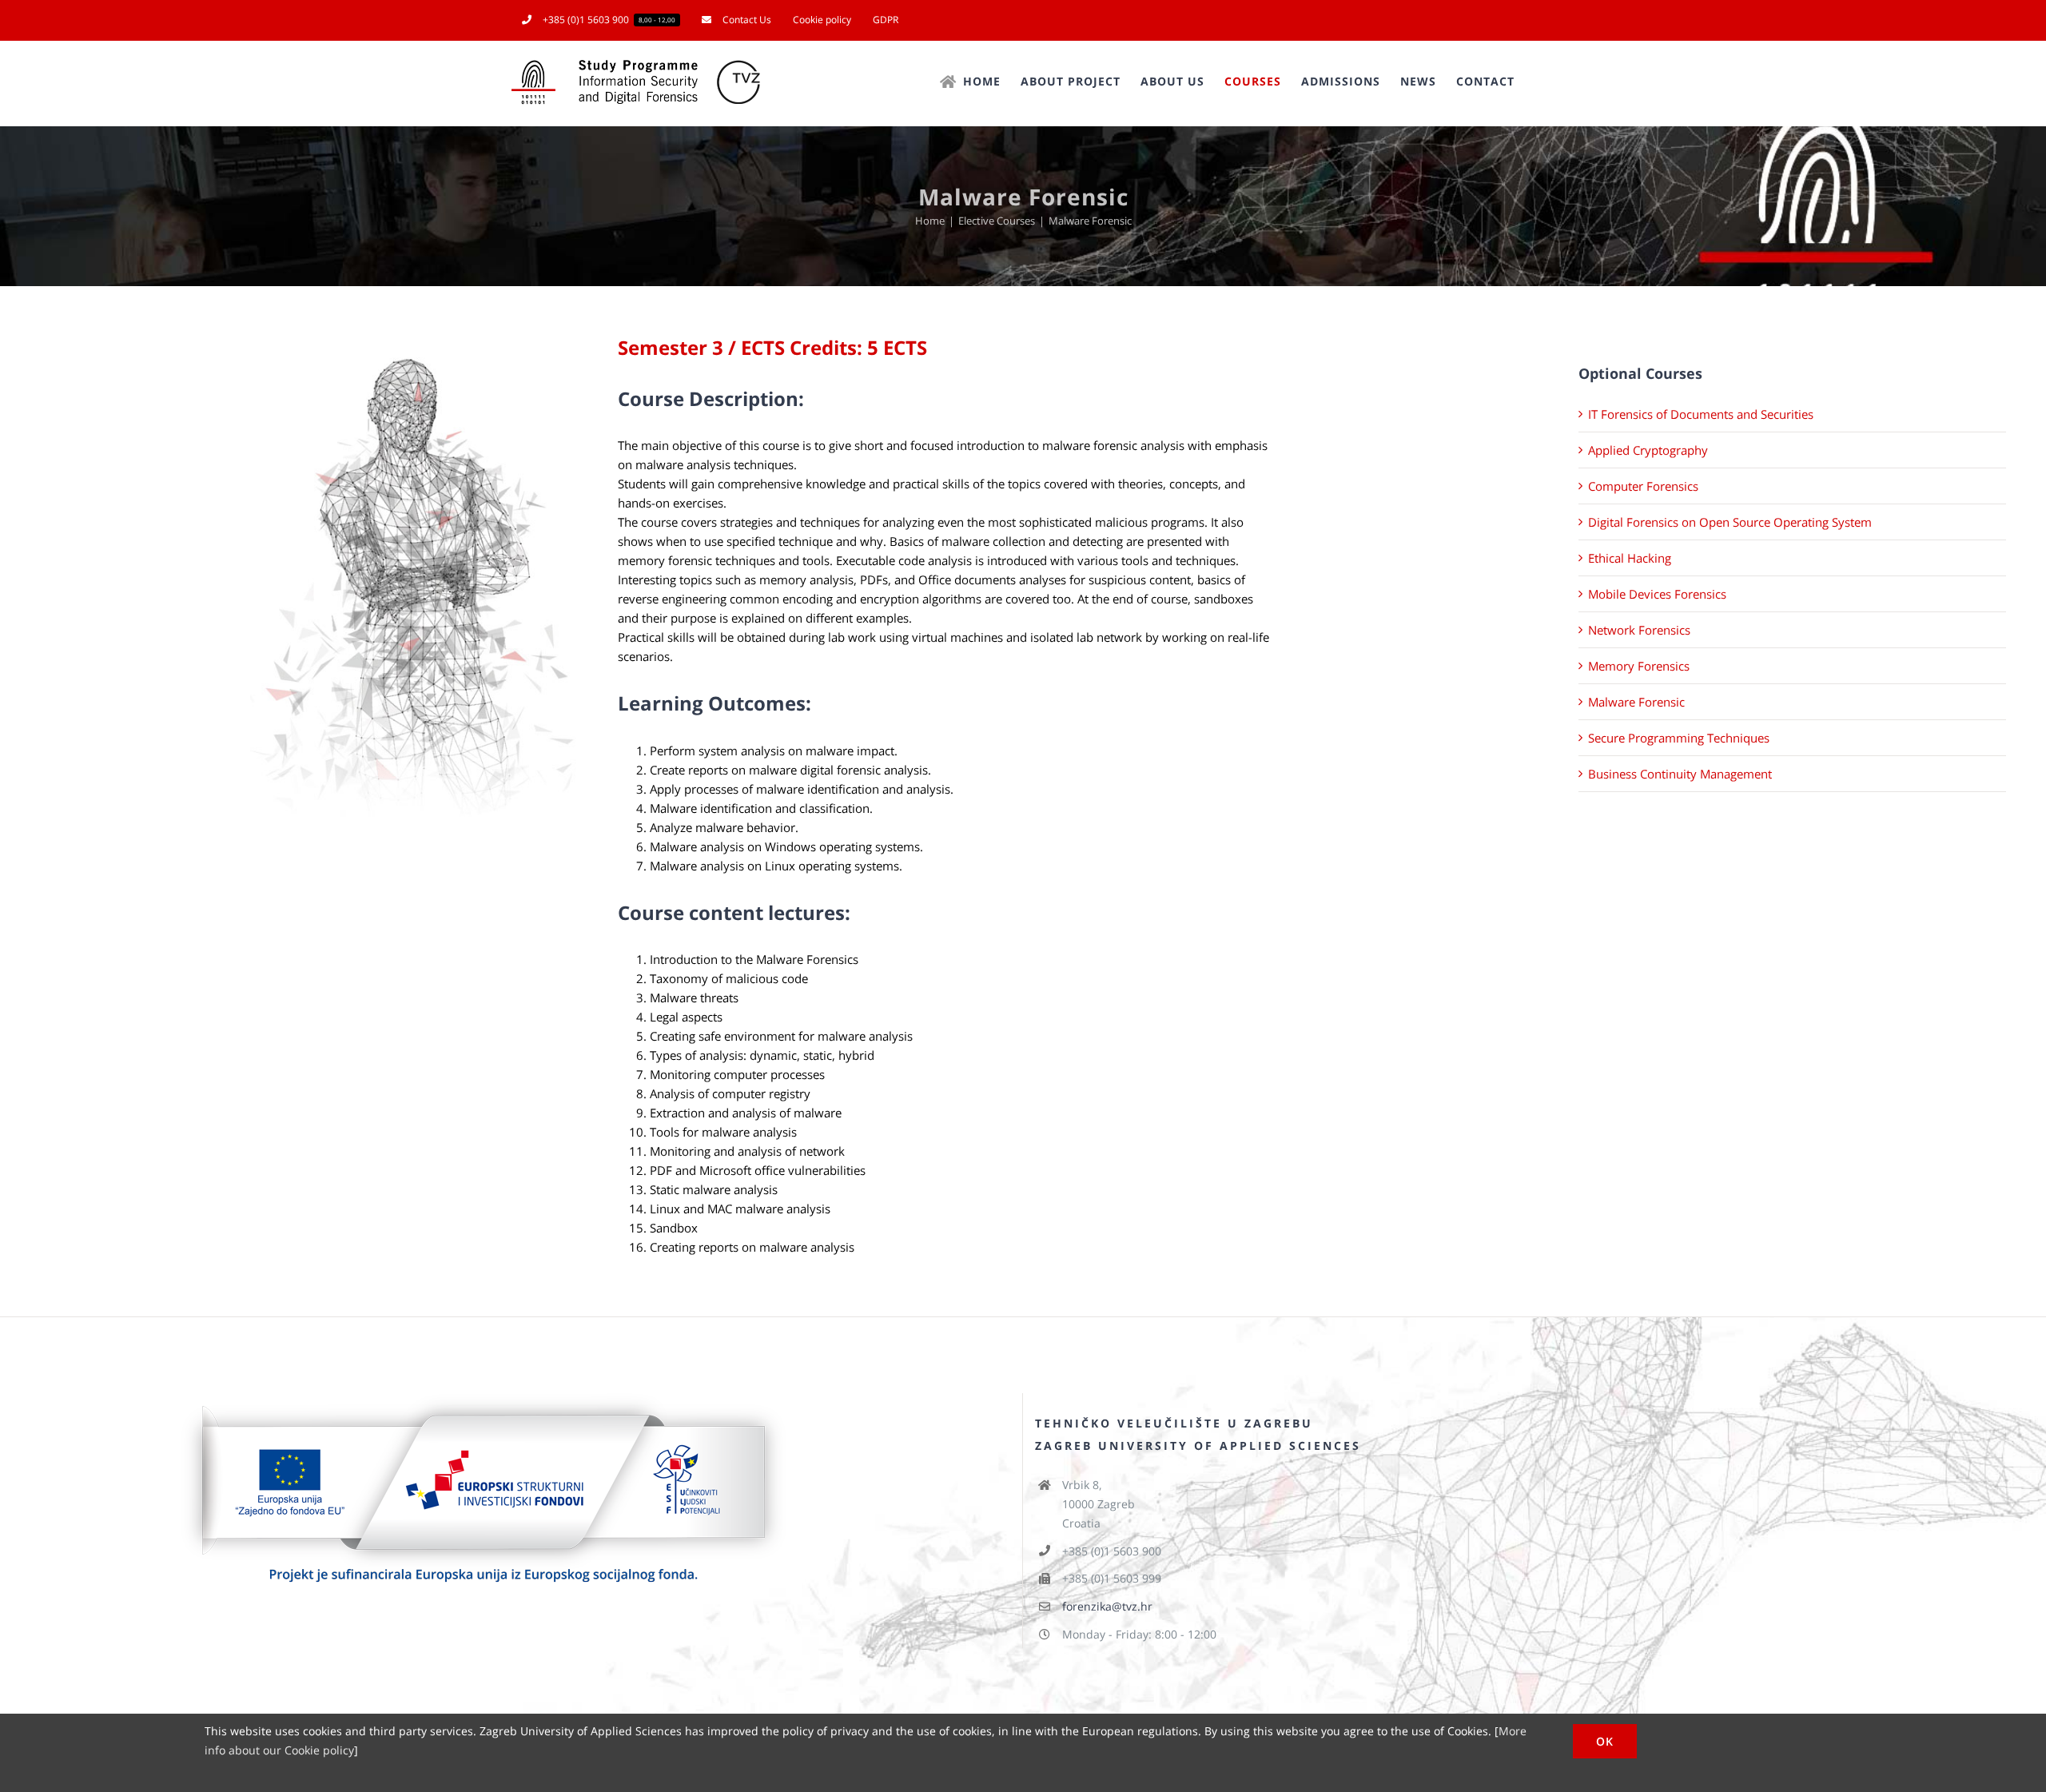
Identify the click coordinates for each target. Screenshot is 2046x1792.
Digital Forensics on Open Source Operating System (1730, 522)
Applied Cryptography (1648, 450)
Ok (1605, 1741)
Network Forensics (1639, 630)
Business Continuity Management (1680, 774)
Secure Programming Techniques (1679, 738)
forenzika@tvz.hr (1107, 1606)
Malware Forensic (1636, 702)
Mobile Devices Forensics (1657, 594)
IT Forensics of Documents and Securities (1701, 414)
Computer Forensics (1643, 486)
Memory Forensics (1639, 666)
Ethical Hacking (1630, 558)
